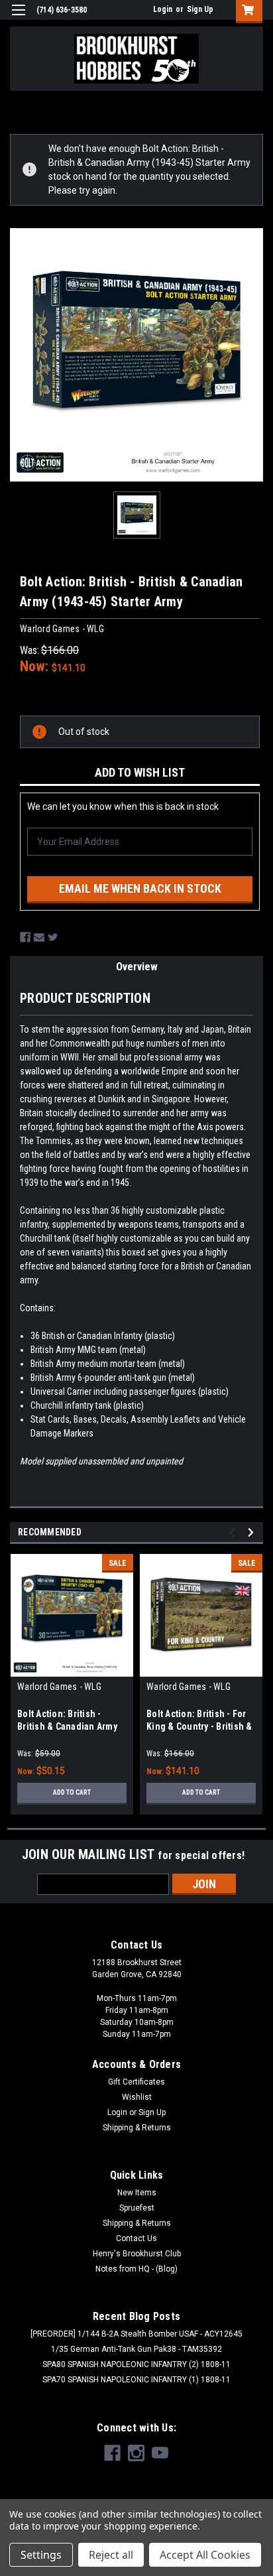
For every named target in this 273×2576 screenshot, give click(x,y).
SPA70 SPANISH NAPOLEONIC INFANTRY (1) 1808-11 (136, 2380)
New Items (137, 2193)
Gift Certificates (136, 2082)
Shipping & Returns (137, 2128)
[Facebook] (25, 937)
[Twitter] (53, 937)
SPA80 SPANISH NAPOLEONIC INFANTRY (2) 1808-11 (136, 2364)
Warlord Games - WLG (59, 1687)
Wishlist (137, 2097)
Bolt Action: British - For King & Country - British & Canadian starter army (199, 1726)
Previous (234, 1532)
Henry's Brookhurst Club (137, 2254)
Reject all (111, 2555)
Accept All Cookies (205, 2555)
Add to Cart (72, 1792)
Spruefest (137, 2208)
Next (253, 1532)
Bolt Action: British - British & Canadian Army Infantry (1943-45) (67, 1726)
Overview (137, 967)
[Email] (39, 937)
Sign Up (200, 9)
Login (163, 9)
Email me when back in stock (140, 888)
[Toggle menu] (18, 18)
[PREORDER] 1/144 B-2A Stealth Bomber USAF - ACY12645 (136, 2334)
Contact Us (136, 2238)
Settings (41, 2555)
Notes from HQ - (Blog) (136, 2269)
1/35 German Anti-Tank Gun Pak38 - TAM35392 (136, 2349)
